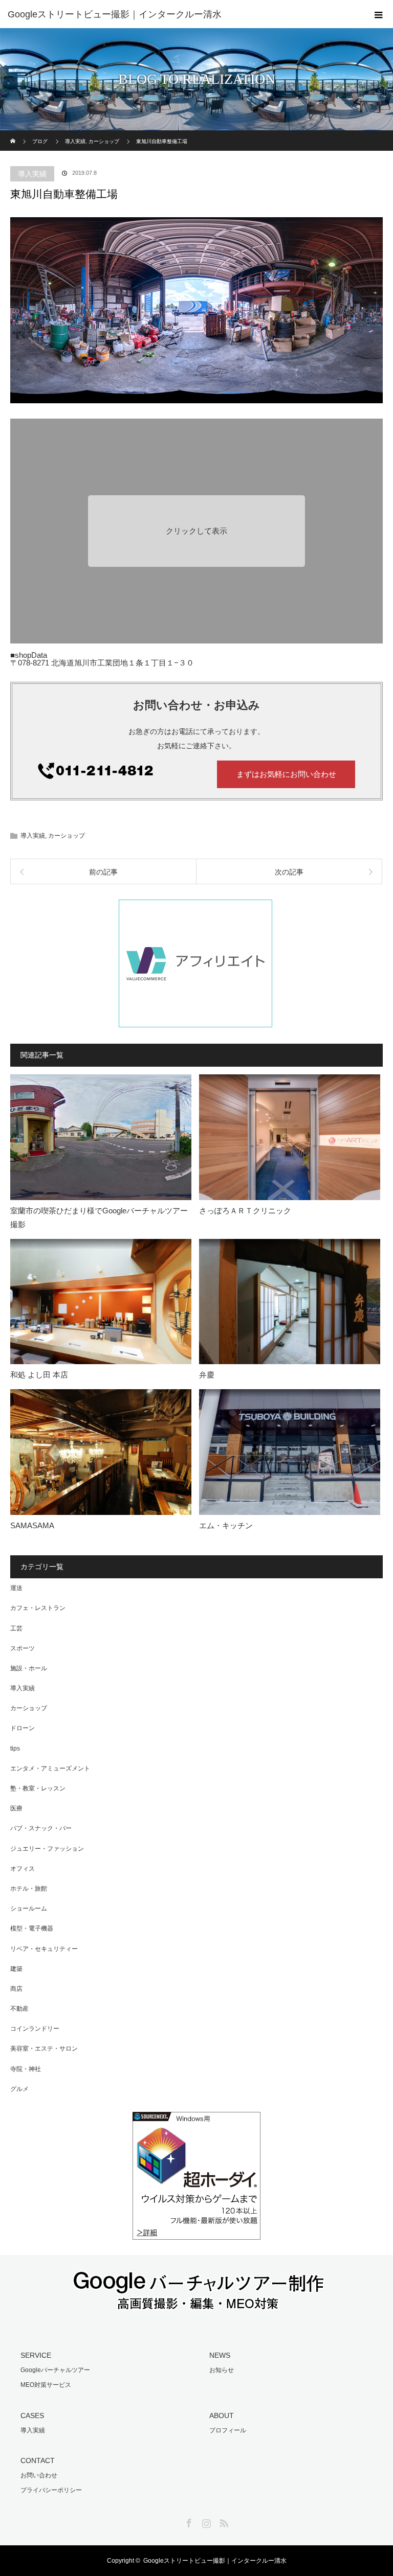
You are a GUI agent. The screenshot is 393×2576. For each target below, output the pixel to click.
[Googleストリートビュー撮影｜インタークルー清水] (181, 14)
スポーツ (23, 1648)
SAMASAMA (32, 1525)
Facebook (188, 2521)
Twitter (170, 2521)
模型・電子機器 (32, 1928)
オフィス (23, 1869)
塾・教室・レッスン (38, 1788)
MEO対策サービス (46, 2385)
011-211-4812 (122, 774)
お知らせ (222, 2370)
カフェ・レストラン (38, 1608)
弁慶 (207, 1375)
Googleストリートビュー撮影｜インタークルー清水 (215, 2561)
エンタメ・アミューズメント (50, 1768)
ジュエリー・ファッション (47, 1849)
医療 (16, 1808)
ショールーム (29, 1908)
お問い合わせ (39, 2475)
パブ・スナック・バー (41, 1828)
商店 (16, 1989)
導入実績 (32, 174)
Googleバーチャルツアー (55, 2370)
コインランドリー (35, 2029)
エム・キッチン (226, 1525)
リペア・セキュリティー (44, 1949)
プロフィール (228, 2430)
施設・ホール (29, 1668)
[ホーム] (14, 134)
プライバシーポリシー (51, 2490)
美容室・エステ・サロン (44, 2049)
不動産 (19, 2009)
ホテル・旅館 (29, 1889)
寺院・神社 (26, 2069)
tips (15, 1749)
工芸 (16, 1628)
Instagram (205, 2521)
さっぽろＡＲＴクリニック (245, 1211)
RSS (223, 2521)
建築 (16, 1969)
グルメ (19, 2089)
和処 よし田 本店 (39, 1375)
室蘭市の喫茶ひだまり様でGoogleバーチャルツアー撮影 (99, 1217)
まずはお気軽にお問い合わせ (286, 774)
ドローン (23, 1728)
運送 (16, 1588)
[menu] (379, 14)
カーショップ (67, 836)
